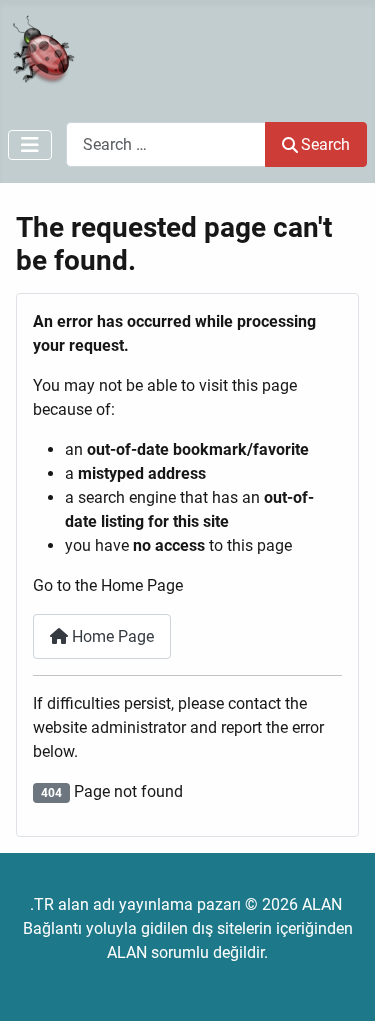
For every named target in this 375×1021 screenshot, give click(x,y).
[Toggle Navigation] (30, 145)
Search (325, 144)
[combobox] (166, 144)
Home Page (111, 636)
